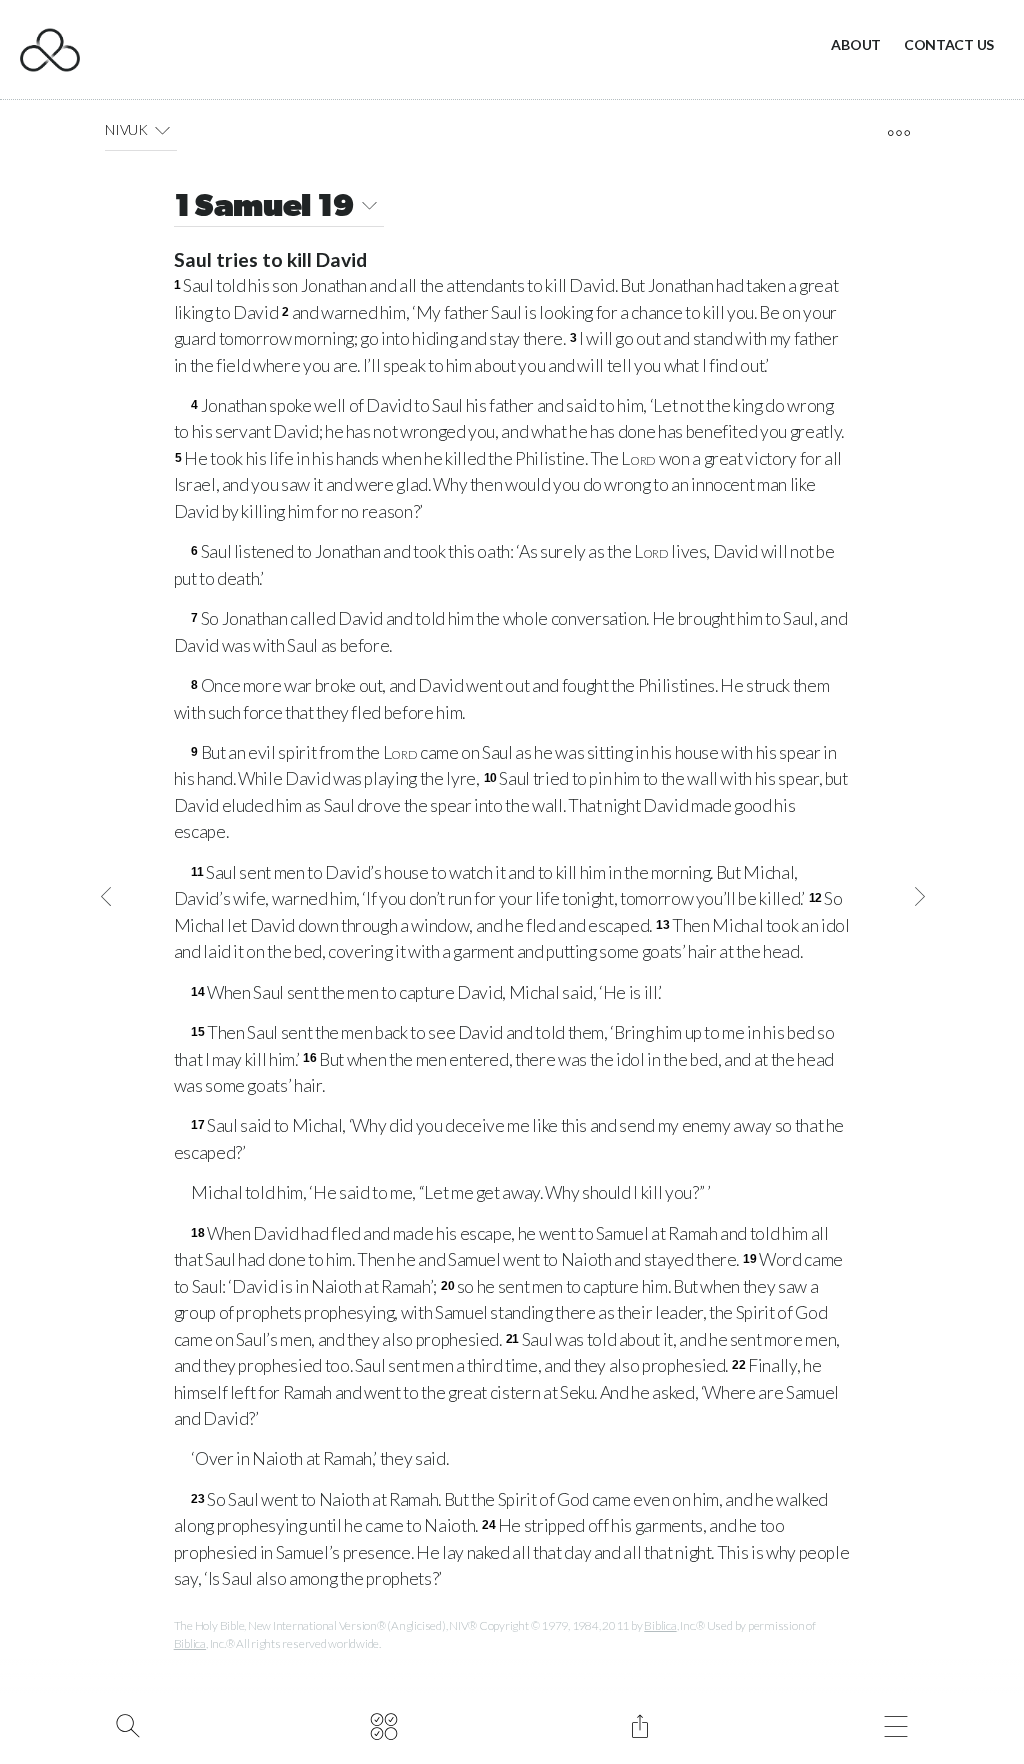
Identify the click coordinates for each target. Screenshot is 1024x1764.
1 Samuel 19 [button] (264, 208)
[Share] (639, 1724)
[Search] (127, 1724)
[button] (162, 130)
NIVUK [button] (126, 129)
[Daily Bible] (383, 1724)
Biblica (660, 1625)
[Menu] (895, 1724)
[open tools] (898, 133)
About (856, 44)
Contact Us (949, 44)
